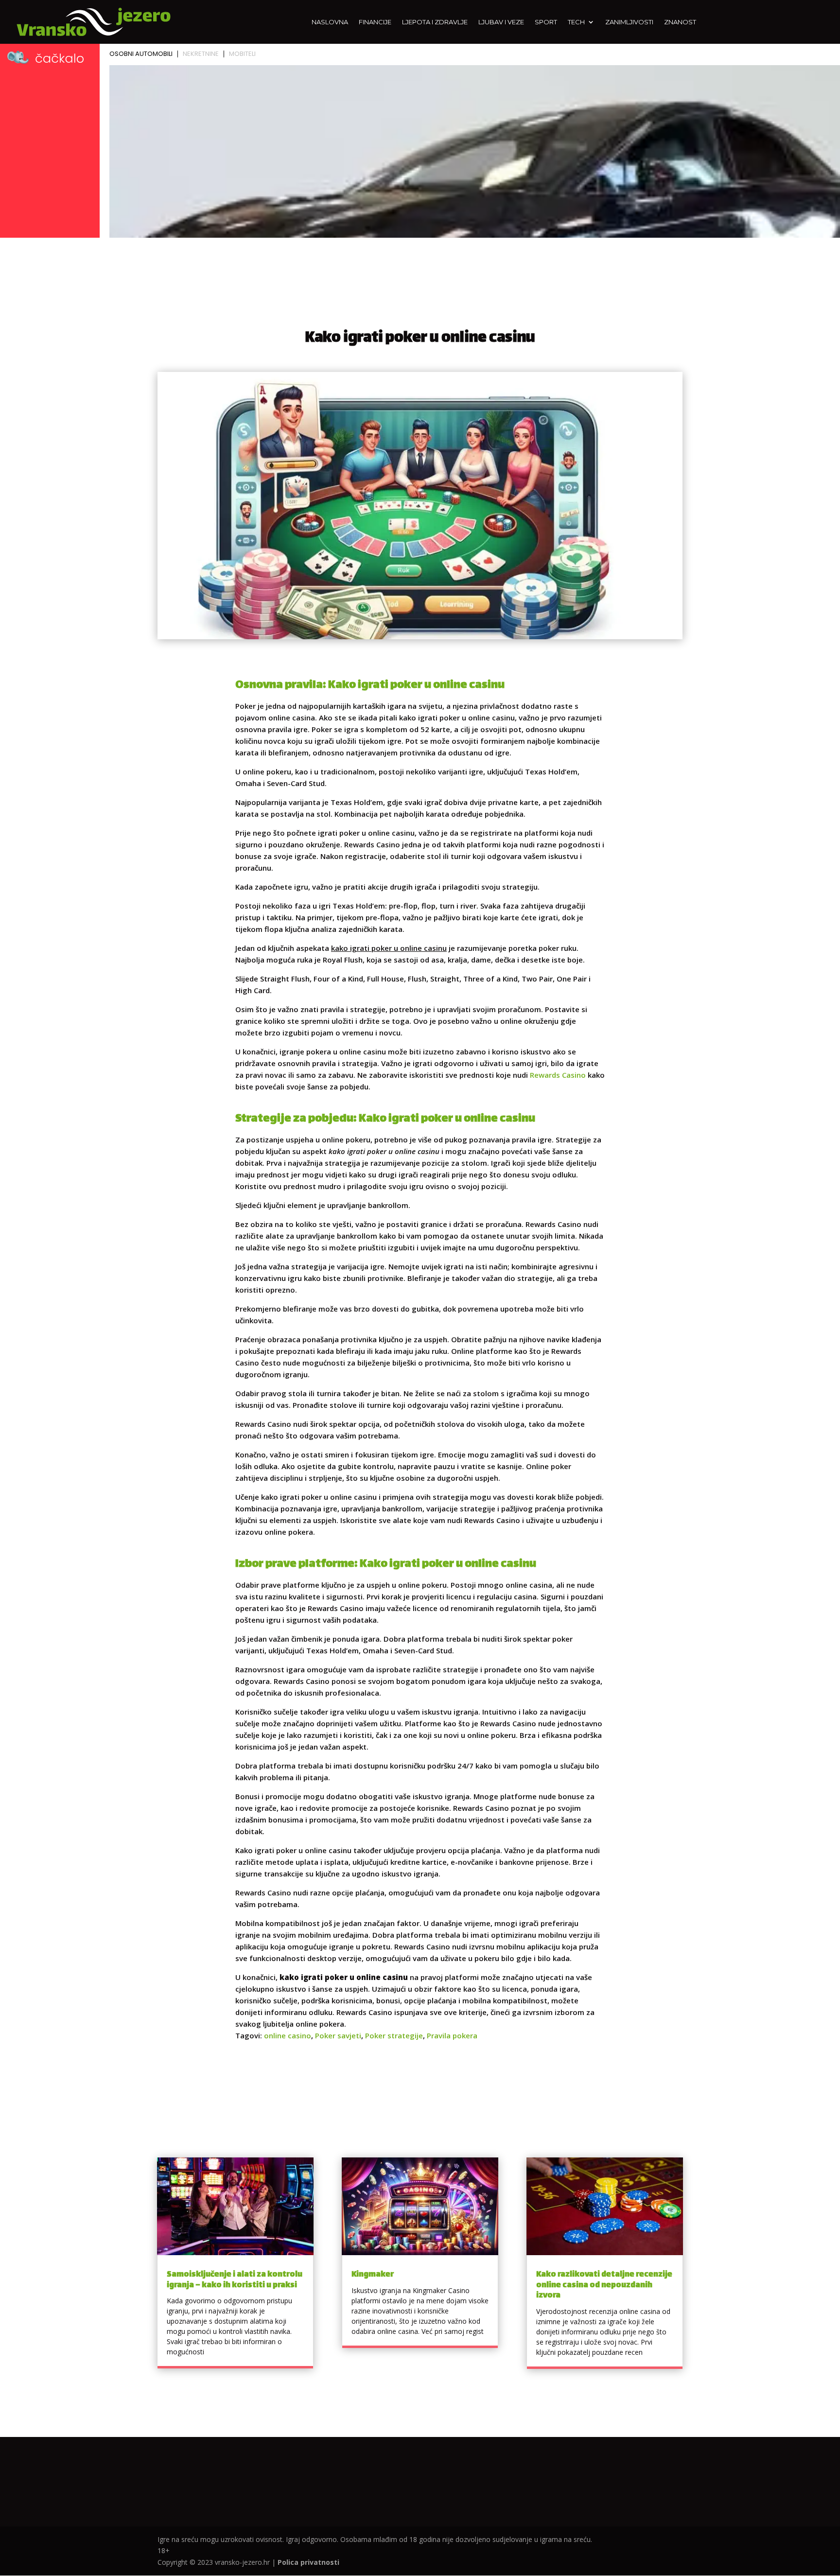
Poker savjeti (338, 2035)
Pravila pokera (452, 2035)
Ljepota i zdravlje (435, 22)
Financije (375, 22)
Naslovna (330, 22)
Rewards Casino (558, 1075)
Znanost (680, 22)
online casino (288, 2035)
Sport (546, 22)
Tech (576, 22)
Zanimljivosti (629, 22)
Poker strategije (394, 2035)
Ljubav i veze (501, 22)
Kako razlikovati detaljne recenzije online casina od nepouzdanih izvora (604, 2285)
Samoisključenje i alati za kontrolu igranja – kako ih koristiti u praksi (235, 2280)
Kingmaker (373, 2275)
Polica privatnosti (308, 2562)
